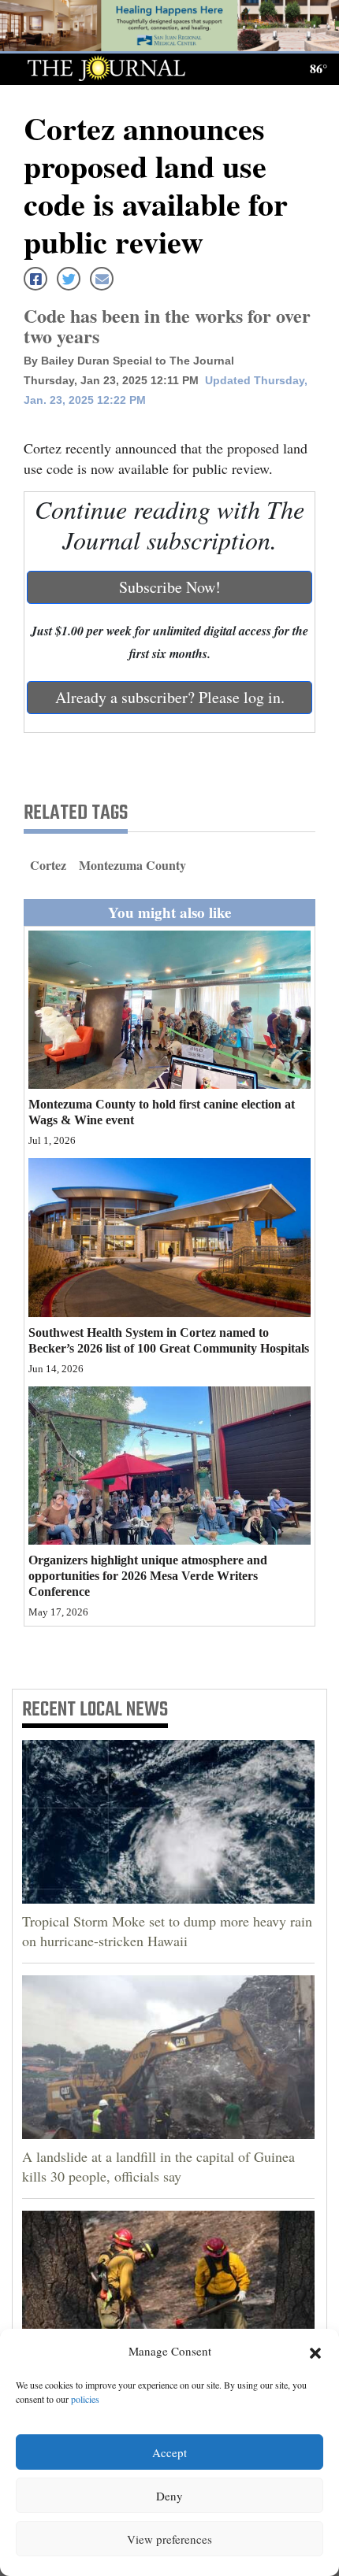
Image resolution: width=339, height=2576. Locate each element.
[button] (315, 2352)
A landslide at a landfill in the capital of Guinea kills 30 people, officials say (158, 2166)
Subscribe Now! (170, 587)
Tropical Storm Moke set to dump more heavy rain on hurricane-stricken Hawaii (167, 1931)
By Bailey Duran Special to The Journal (129, 361)
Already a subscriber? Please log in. (170, 697)
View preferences (169, 2539)
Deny (169, 2496)
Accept (169, 2452)
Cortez (48, 865)
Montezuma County (132, 865)
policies (85, 2399)
